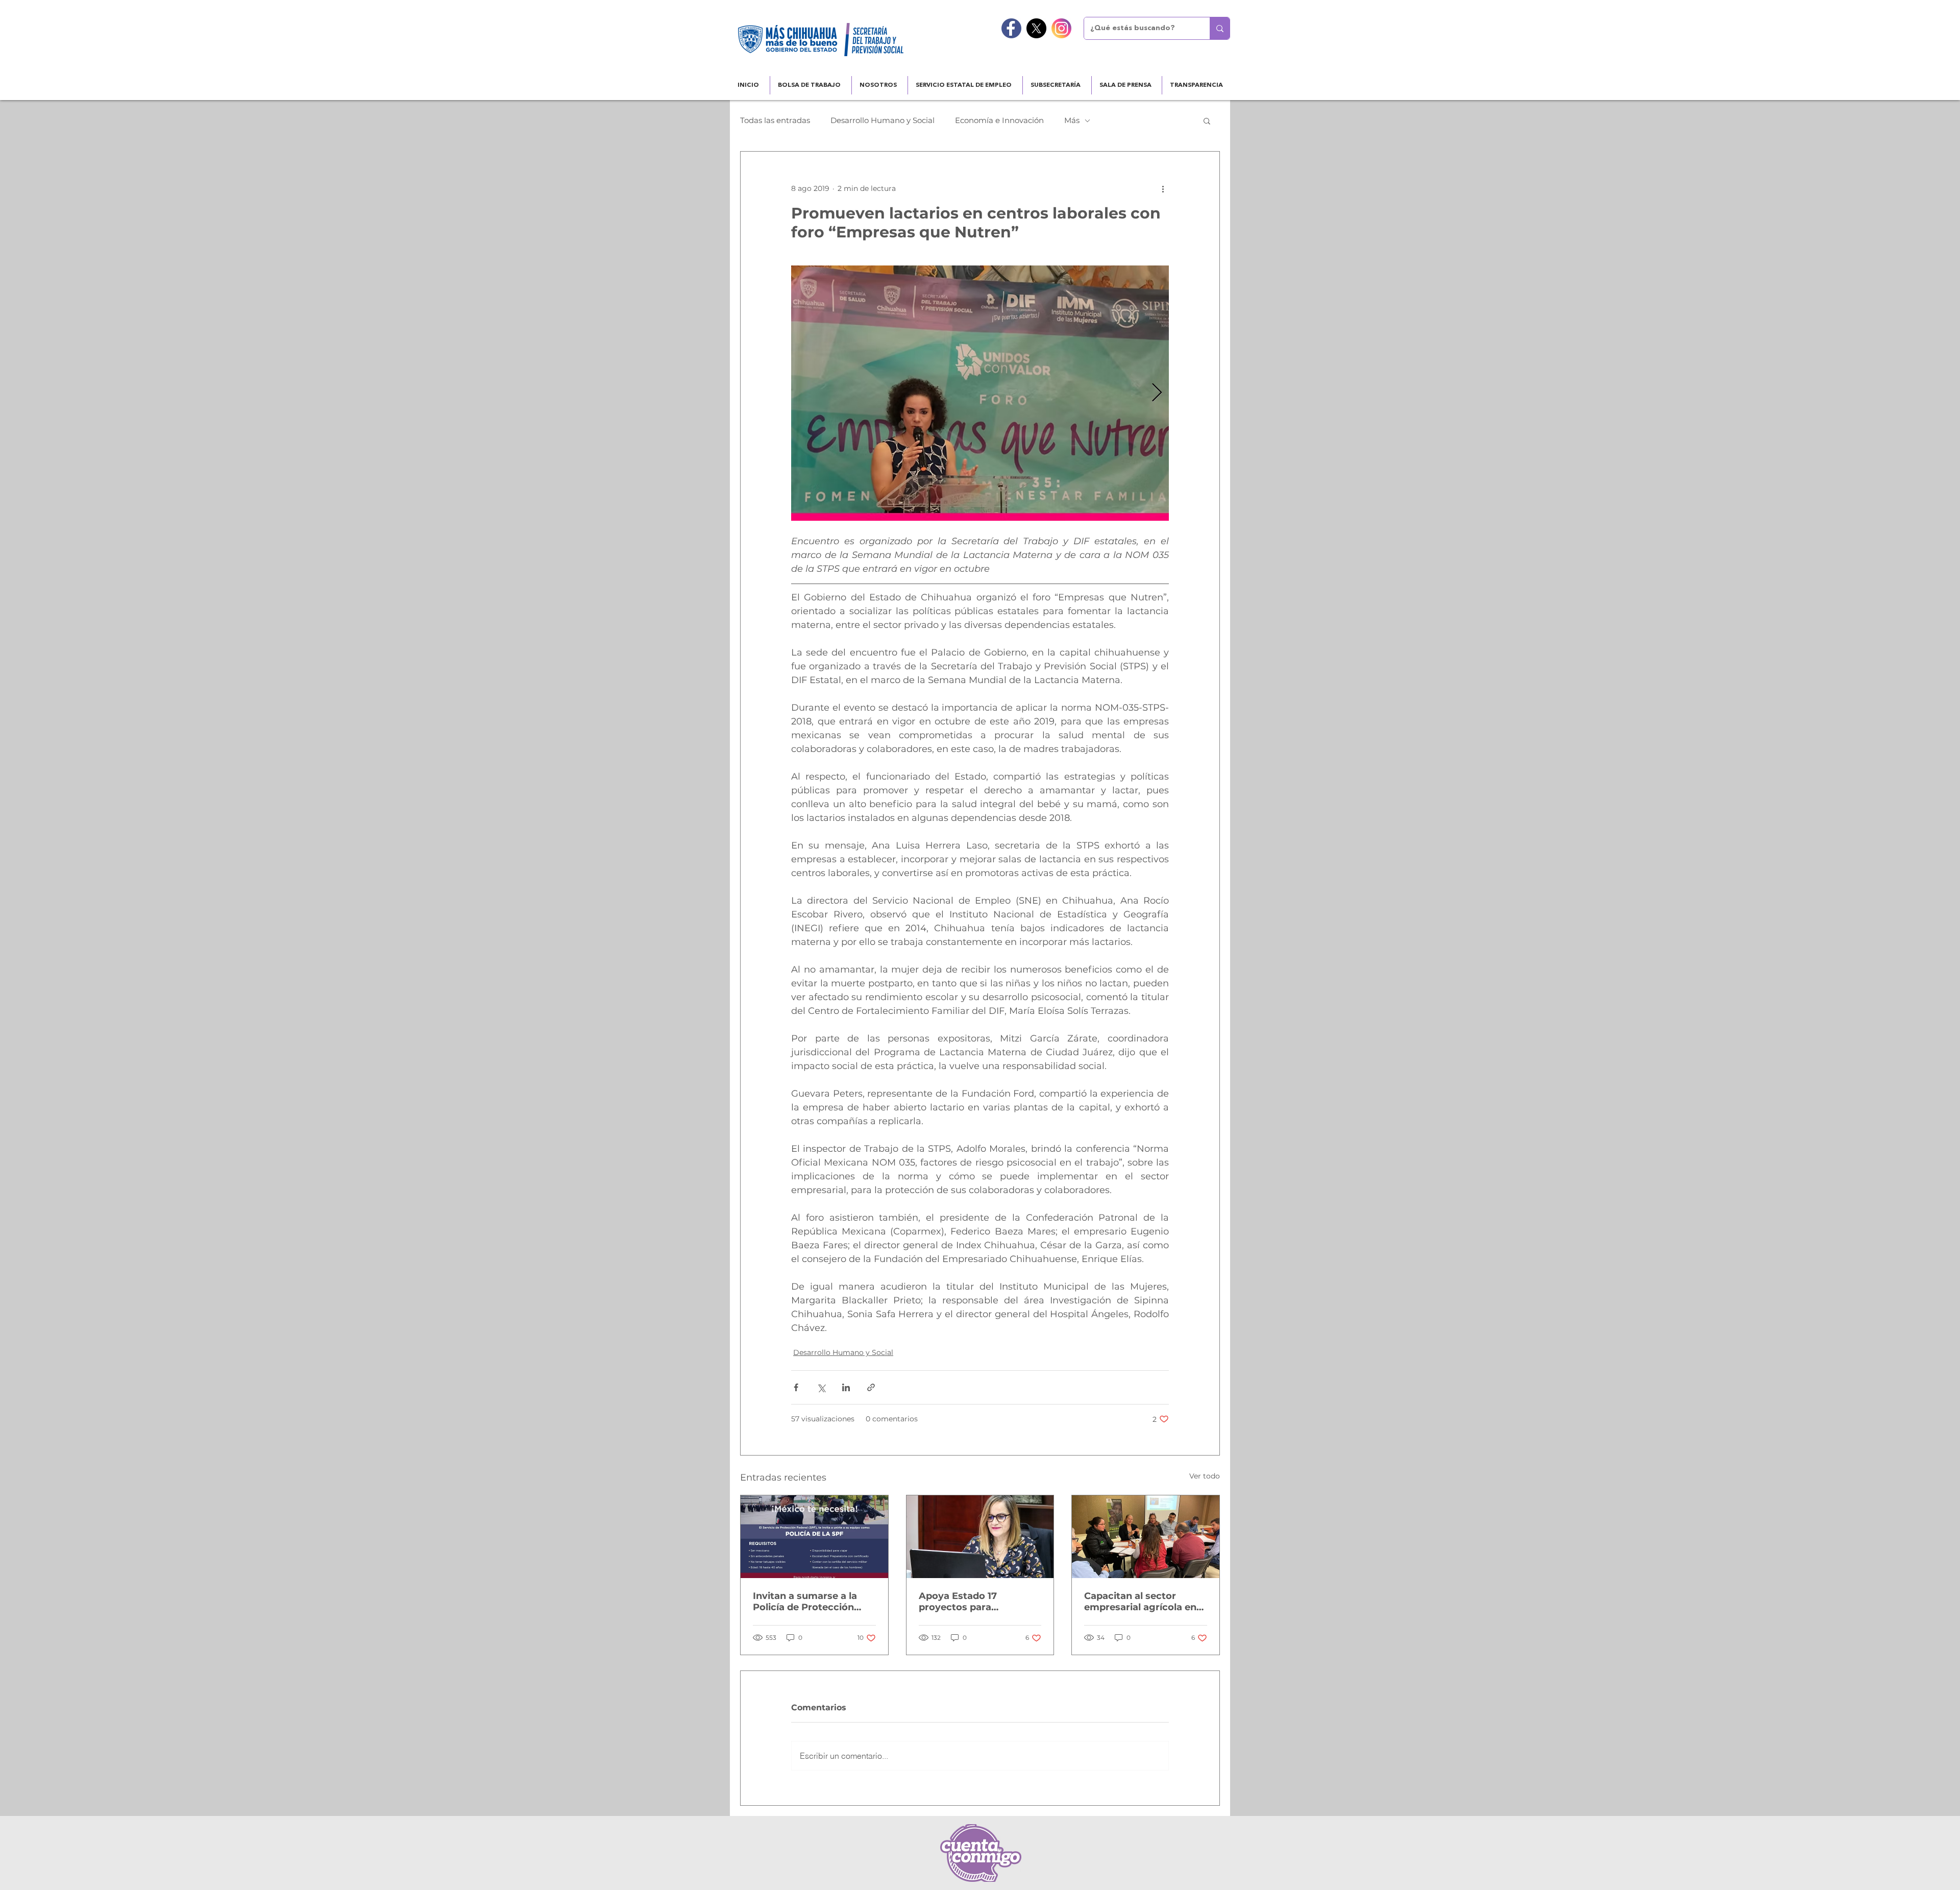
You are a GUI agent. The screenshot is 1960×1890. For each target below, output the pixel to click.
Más (1072, 120)
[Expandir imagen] (980, 393)
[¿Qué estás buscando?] (1220, 28)
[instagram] (1061, 28)
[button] (1207, 120)
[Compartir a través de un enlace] (871, 1387)
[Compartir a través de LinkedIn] (846, 1387)
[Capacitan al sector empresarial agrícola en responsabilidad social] (1146, 1537)
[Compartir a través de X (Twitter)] (821, 1387)
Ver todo (1205, 1476)
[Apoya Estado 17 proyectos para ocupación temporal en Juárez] (980, 1537)
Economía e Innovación (999, 120)
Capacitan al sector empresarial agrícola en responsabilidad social (1140, 1602)
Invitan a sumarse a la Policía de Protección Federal (805, 1602)
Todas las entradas (775, 120)
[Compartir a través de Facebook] (796, 1387)
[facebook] (1011, 28)
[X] (1036, 28)
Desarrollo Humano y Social (883, 120)
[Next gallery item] (1157, 393)
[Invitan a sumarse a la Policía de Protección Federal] (814, 1537)
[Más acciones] (1163, 188)
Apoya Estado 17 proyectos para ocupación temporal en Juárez (974, 1602)
